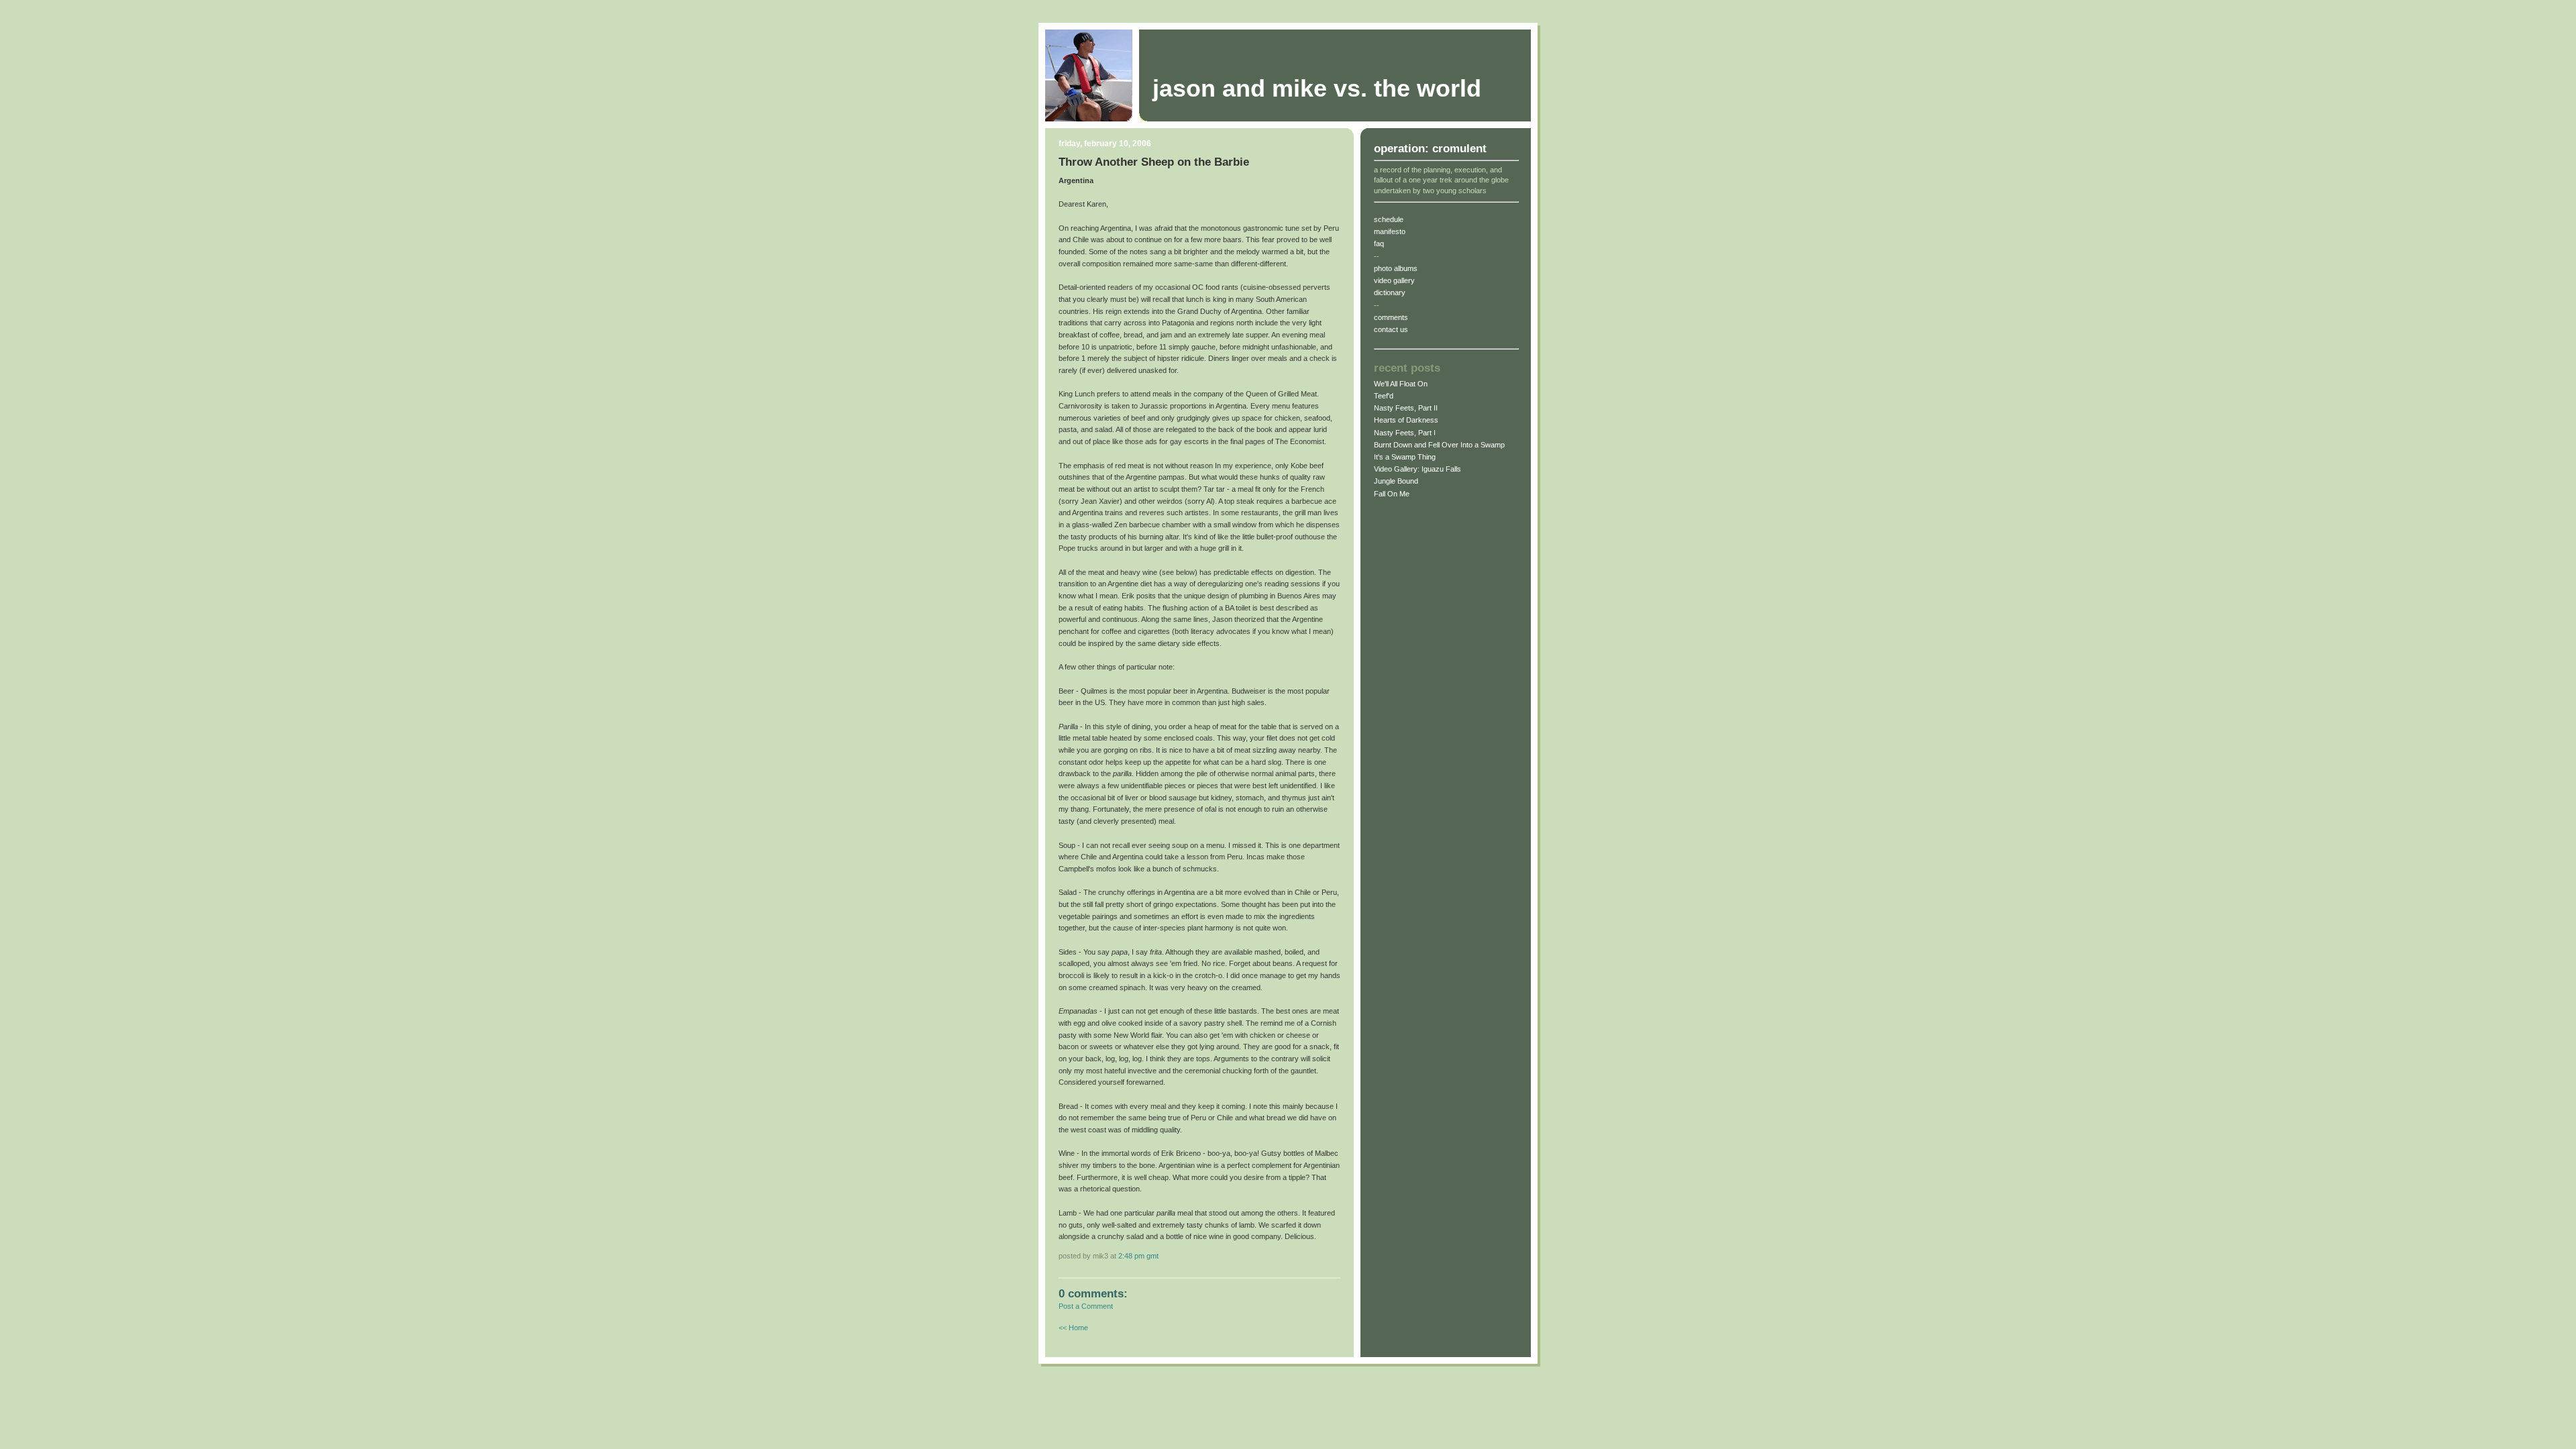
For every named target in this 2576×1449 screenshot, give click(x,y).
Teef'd (1384, 396)
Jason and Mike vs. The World (1317, 89)
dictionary (1390, 292)
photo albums (1396, 268)
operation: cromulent (1430, 149)
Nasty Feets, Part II (1406, 408)
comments (1391, 317)
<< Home (1073, 1328)
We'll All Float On (1401, 384)
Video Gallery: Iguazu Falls (1417, 469)
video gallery (1394, 280)
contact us (1391, 329)
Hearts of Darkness (1406, 420)
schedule (1389, 219)
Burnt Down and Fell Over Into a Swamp (1439, 445)
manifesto (1390, 231)
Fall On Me (1392, 494)
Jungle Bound (1396, 481)
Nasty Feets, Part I (1405, 433)
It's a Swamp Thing (1405, 457)
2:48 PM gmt (1138, 1256)
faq (1379, 244)
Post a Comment (1086, 1306)
